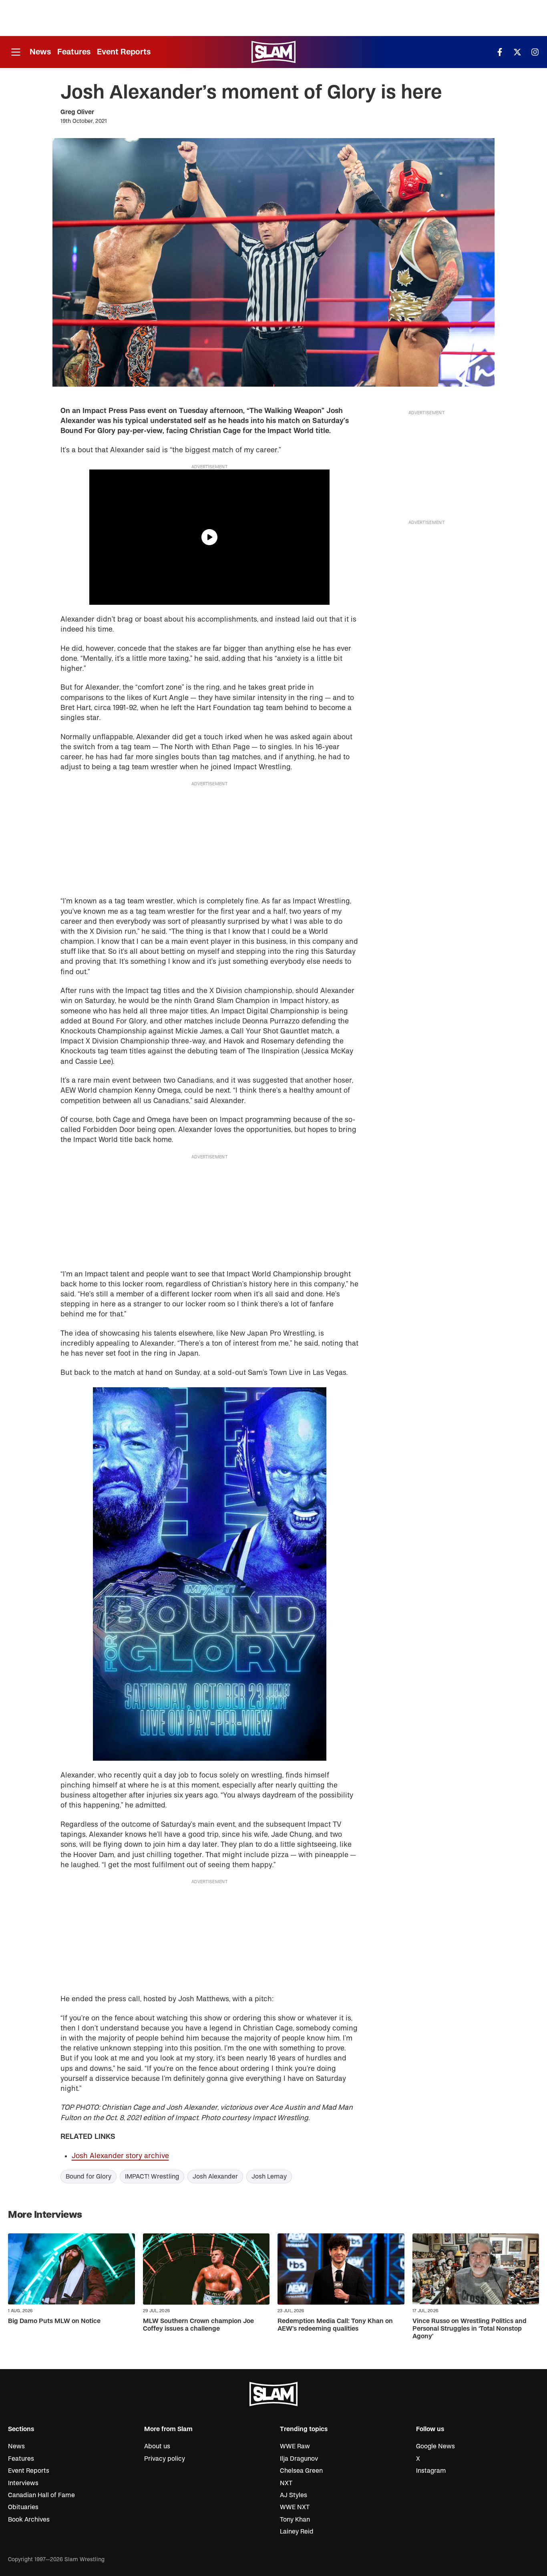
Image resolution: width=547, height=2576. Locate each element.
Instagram (431, 2471)
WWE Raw (295, 2446)
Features (74, 52)
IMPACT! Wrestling (152, 2177)
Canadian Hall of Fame (41, 2495)
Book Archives (29, 2520)
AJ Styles (294, 2495)
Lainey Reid (297, 2532)
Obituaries (23, 2507)
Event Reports (124, 52)
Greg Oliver (77, 112)
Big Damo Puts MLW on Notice (54, 2321)
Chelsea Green (301, 2471)
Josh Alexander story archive (120, 2156)
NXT (286, 2483)
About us (157, 2446)
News (40, 52)
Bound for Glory (88, 2177)
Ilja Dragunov (299, 2459)
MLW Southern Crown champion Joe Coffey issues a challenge (198, 2325)
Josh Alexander (215, 2177)
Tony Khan (295, 2520)
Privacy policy (165, 2459)
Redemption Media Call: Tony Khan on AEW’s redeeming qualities (335, 2325)
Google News (435, 2446)
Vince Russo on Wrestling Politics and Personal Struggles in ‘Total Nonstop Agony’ (470, 2329)
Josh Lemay (269, 2177)
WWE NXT (295, 2507)
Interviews (23, 2483)
